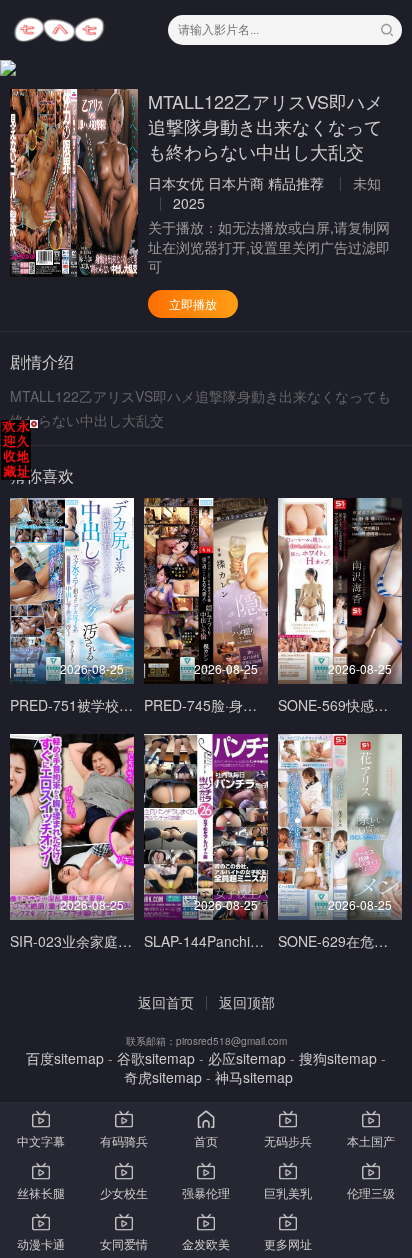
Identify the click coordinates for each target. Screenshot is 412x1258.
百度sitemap (65, 1058)
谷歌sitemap (156, 1058)
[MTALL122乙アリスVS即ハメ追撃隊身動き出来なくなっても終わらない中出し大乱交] (74, 183)
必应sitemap (247, 1058)
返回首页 (166, 1002)
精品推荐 (296, 183)
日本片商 (236, 183)
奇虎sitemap (163, 1077)
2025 (189, 203)
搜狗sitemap (338, 1058)
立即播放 (193, 303)
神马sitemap (254, 1077)
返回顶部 (247, 1002)
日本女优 (176, 183)
